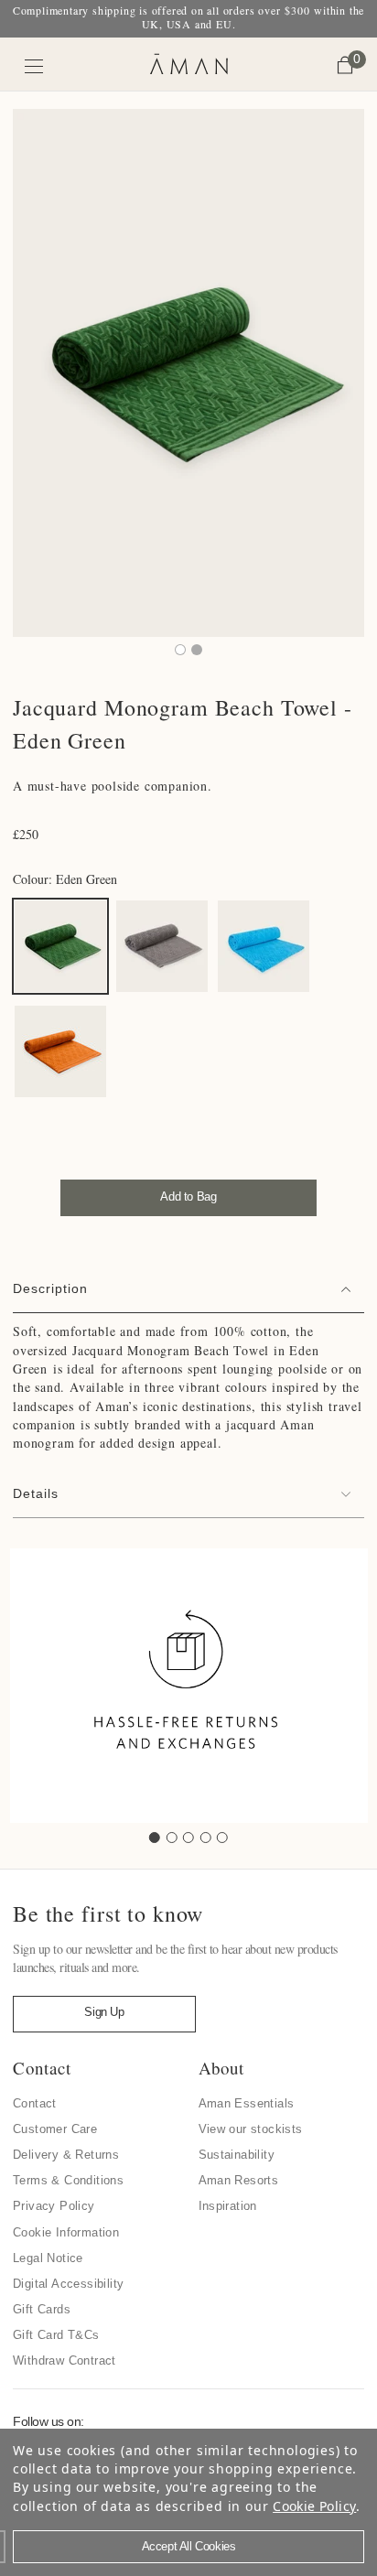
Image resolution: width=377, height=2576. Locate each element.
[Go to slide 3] (188, 1838)
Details (36, 1493)
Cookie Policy (314, 2506)
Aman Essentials (247, 2103)
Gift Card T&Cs (56, 2335)
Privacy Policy (54, 2206)
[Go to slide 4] (206, 1838)
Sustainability (237, 2155)
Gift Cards (42, 2309)
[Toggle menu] (34, 66)
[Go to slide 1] (155, 1838)
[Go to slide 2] (172, 1838)
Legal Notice (48, 2258)
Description (50, 1288)
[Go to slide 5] (222, 1838)
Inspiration (228, 2206)
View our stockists (251, 2129)
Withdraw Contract (65, 2360)
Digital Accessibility (68, 2284)
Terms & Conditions (68, 2180)
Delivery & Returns (66, 2155)
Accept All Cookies (189, 2546)
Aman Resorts (239, 2180)
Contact (35, 2103)
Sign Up (104, 2012)
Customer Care (55, 2129)
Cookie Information (66, 2232)
